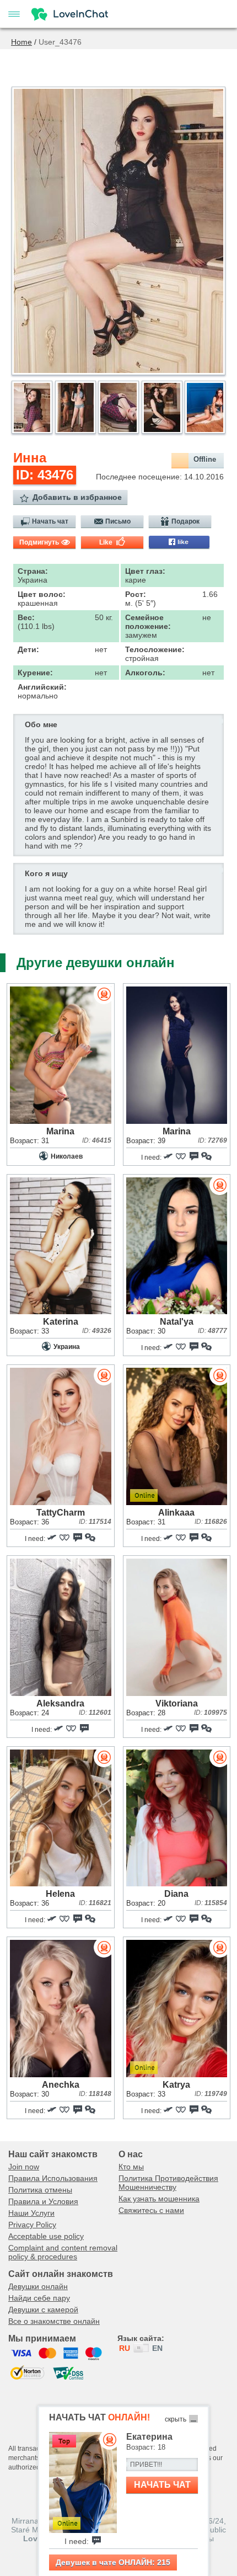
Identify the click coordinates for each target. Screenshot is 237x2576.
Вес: (26, 617)
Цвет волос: (42, 594)
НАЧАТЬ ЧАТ (162, 2485)
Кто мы (131, 2167)
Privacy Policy (32, 2225)
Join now (24, 2167)
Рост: (136, 594)
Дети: (28, 649)
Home (21, 42)
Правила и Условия (43, 2201)
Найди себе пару (39, 2298)
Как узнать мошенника (159, 2199)
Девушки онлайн (38, 2286)
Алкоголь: (145, 673)
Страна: (33, 571)
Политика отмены (40, 2190)
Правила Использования (53, 2178)
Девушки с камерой (43, 2310)
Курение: (35, 673)
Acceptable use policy (46, 2236)
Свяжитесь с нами (151, 2210)
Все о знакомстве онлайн (54, 2321)
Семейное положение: (148, 622)
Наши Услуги (31, 2213)
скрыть (176, 2419)
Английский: (42, 687)
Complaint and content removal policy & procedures (63, 2252)
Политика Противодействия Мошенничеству (168, 2183)
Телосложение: (155, 649)
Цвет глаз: (145, 571)
